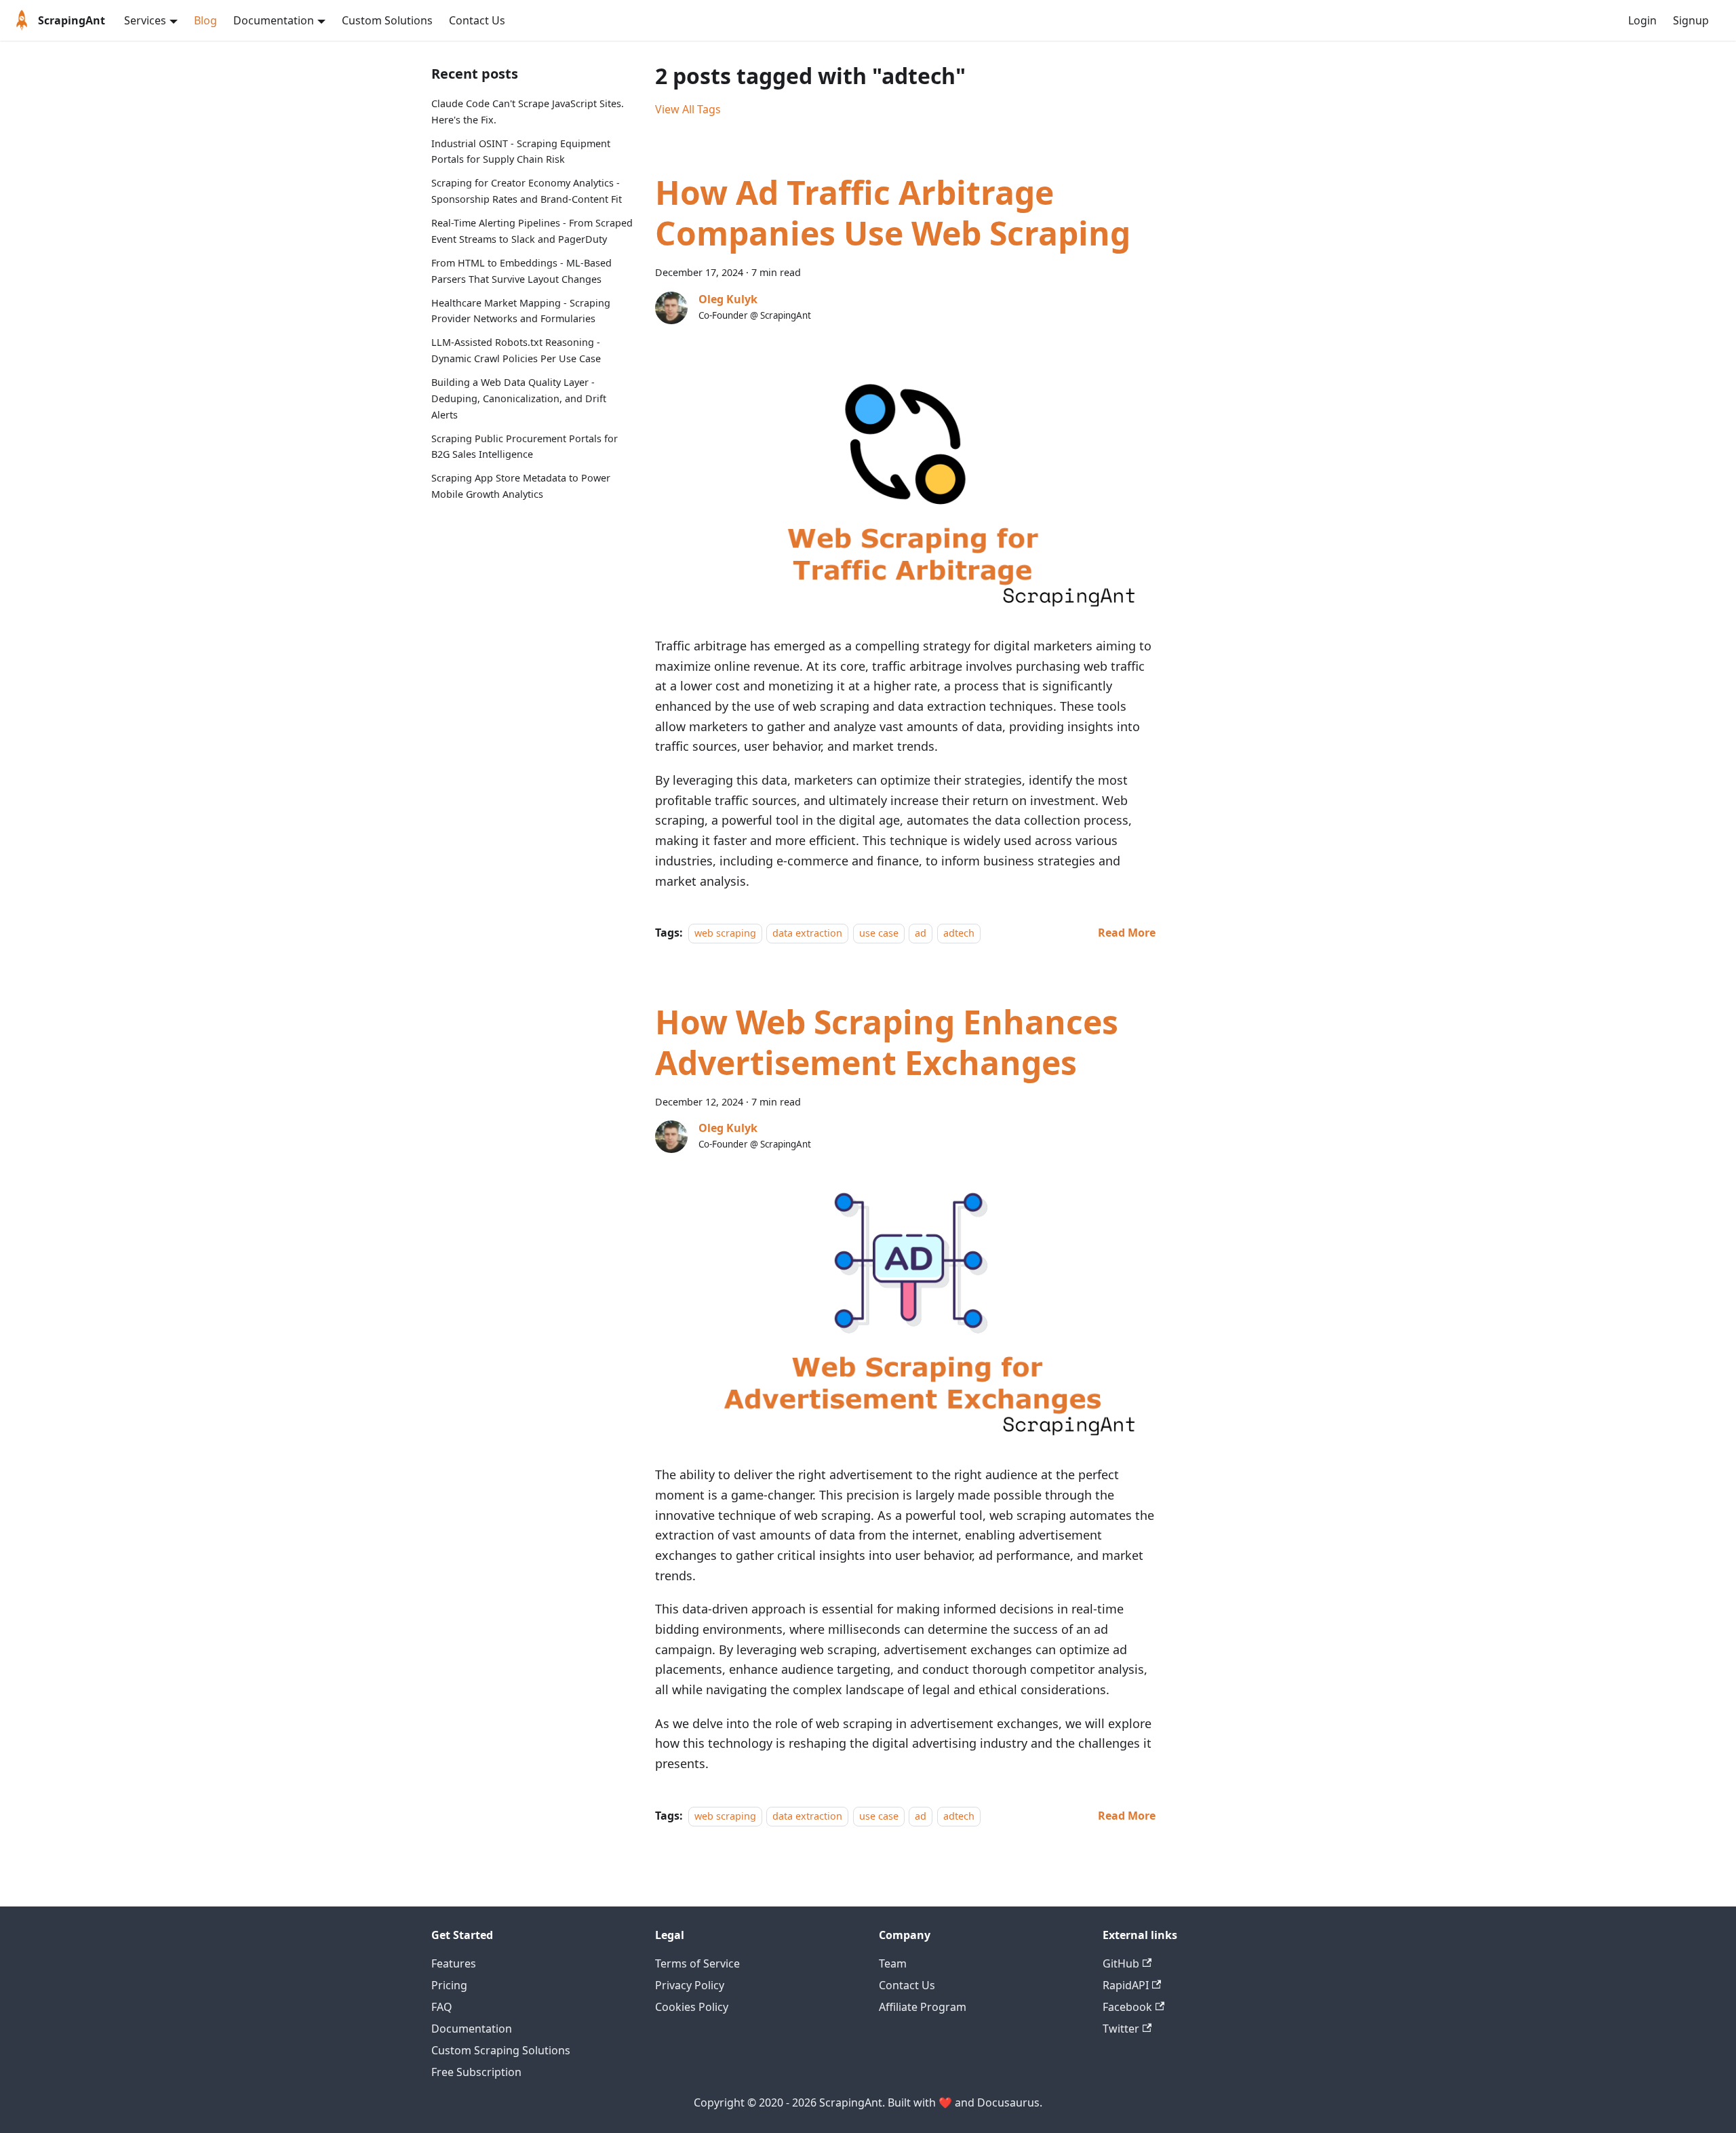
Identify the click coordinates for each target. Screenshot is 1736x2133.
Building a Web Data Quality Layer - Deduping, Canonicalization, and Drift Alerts (519, 398)
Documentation (472, 2029)
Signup (1691, 20)
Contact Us (477, 20)
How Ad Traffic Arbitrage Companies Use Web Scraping (893, 213)
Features (454, 1963)
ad (921, 933)
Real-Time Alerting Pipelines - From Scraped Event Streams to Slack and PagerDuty (532, 231)
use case (879, 933)
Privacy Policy (690, 1985)
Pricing (449, 1985)
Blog (205, 20)
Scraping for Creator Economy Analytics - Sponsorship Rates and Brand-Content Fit (527, 191)
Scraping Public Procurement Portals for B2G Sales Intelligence (525, 447)
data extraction (807, 933)
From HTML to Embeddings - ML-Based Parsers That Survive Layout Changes (521, 271)
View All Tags (688, 109)
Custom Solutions (387, 20)
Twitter (1121, 2029)
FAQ (442, 2007)
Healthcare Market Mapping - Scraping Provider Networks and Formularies (521, 311)
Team (893, 1963)
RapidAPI (1126, 1985)
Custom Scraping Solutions (501, 2050)
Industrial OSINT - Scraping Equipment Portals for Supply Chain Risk (521, 152)
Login (1642, 20)
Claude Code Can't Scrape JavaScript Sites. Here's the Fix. (528, 112)
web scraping (725, 933)
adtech (959, 933)
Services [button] (145, 20)
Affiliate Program (923, 2007)
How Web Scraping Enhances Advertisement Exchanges (887, 1042)
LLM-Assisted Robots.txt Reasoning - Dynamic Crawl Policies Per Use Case (516, 350)
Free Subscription (476, 2072)
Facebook (1127, 2007)
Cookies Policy (692, 2007)
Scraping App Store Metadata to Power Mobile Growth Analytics (521, 486)
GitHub (1121, 1963)
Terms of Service (697, 1963)
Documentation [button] (274, 20)
